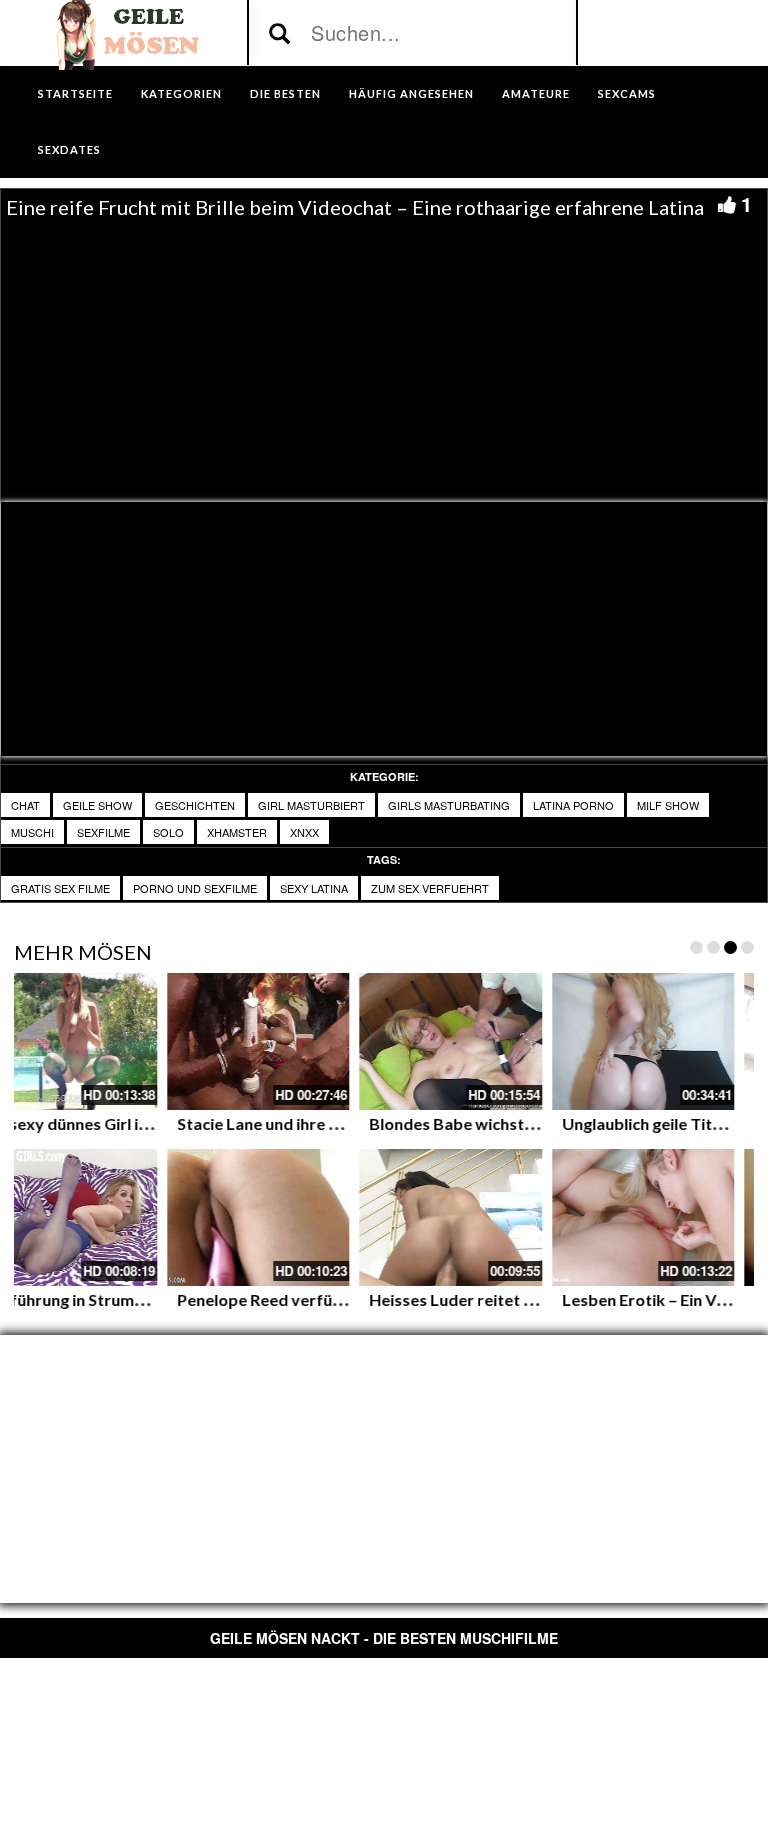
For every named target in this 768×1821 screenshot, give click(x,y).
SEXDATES (69, 149)
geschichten (195, 805)
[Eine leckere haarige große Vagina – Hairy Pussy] (154, 1217)
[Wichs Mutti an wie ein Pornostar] (347, 1041)
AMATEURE (536, 93)
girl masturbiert (311, 805)
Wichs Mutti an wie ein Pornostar (389, 1123)
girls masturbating (449, 805)
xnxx (304, 832)
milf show (668, 805)
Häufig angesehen (411, 93)
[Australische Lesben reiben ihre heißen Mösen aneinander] (154, 1041)
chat (25, 805)
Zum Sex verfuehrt (430, 888)
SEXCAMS (627, 93)
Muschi (32, 832)
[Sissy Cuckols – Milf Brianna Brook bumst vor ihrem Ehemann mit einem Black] (347, 1217)
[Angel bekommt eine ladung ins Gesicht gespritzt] (539, 1041)
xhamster (237, 832)
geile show (97, 805)
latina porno (573, 805)
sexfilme (103, 832)
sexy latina (314, 888)
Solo (168, 832)
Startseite (75, 93)
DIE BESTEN (285, 93)
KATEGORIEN (181, 93)
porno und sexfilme (195, 888)
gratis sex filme (60, 888)
